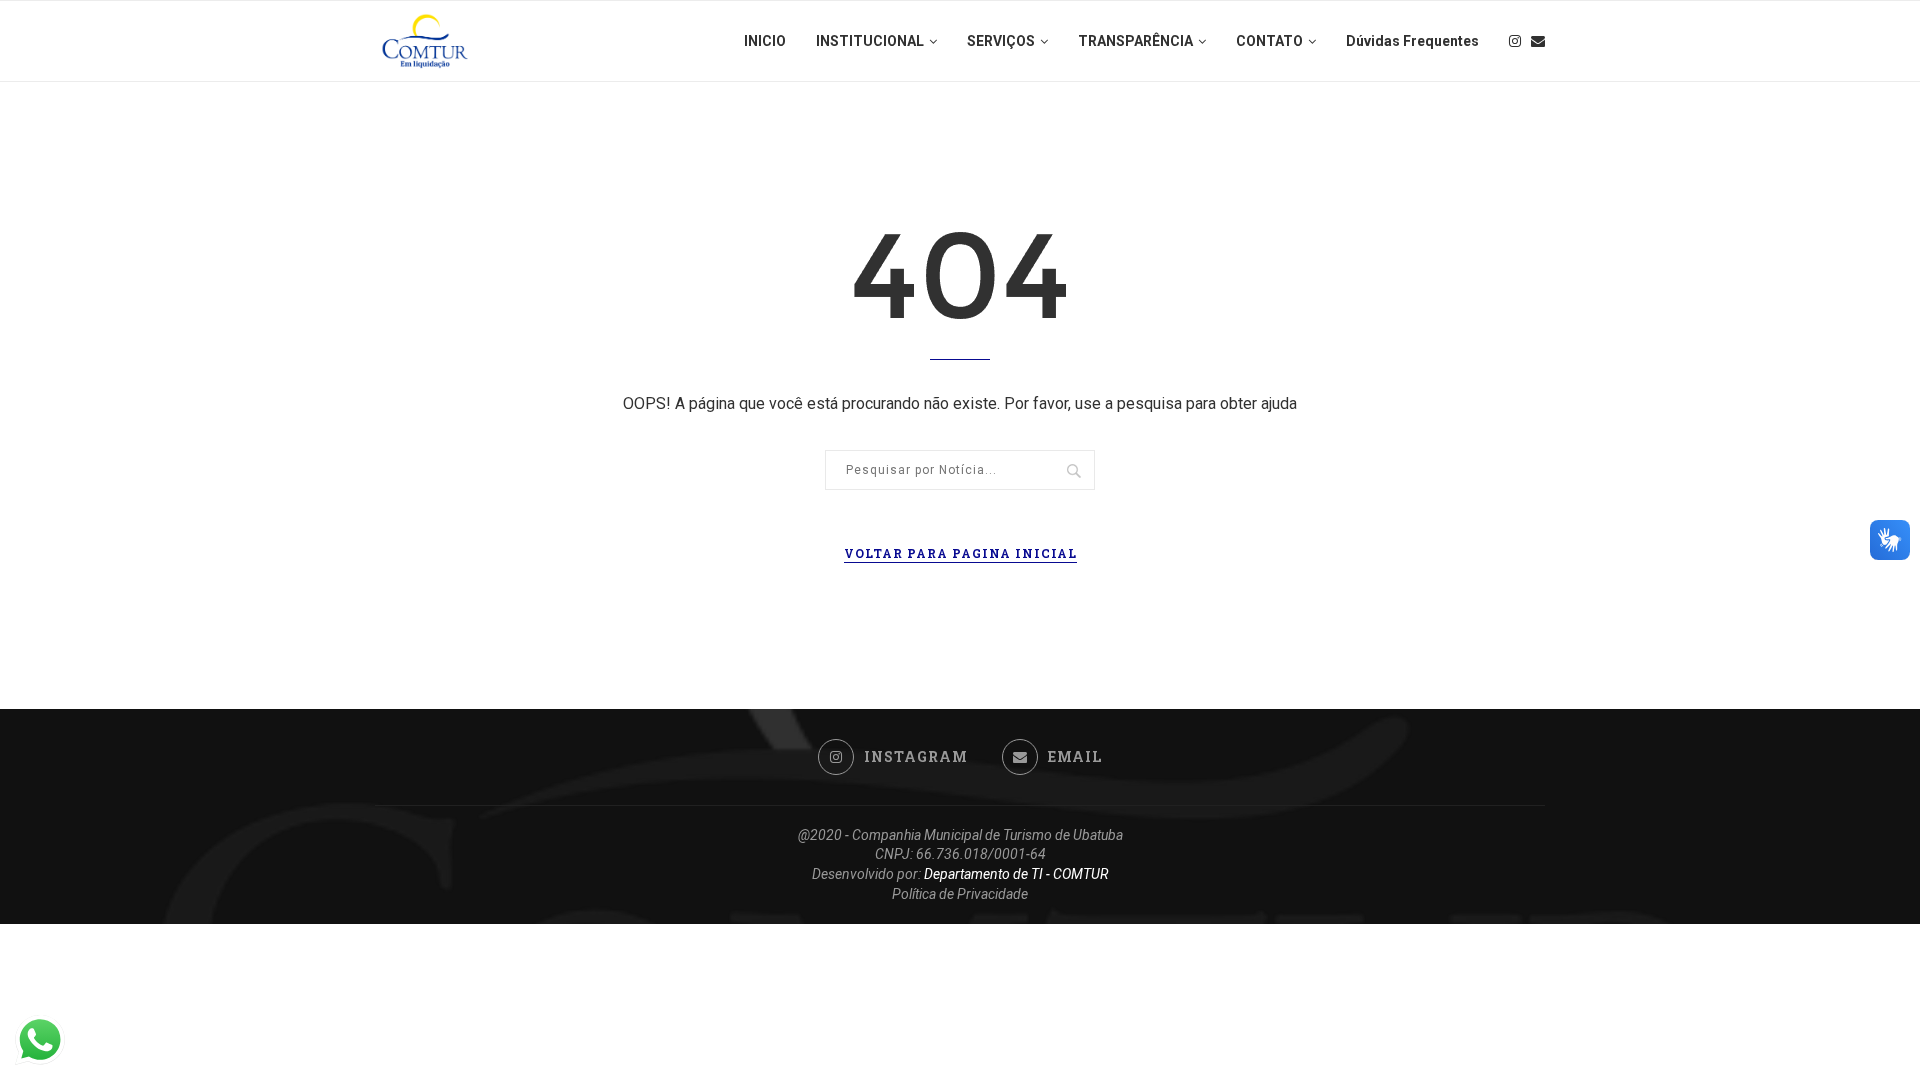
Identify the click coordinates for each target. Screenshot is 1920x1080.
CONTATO (1269, 41)
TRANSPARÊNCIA (1135, 41)
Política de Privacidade (960, 894)
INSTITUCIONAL (870, 41)
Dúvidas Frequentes (1412, 41)
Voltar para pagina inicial (960, 553)
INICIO (765, 41)
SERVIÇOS (1001, 41)
